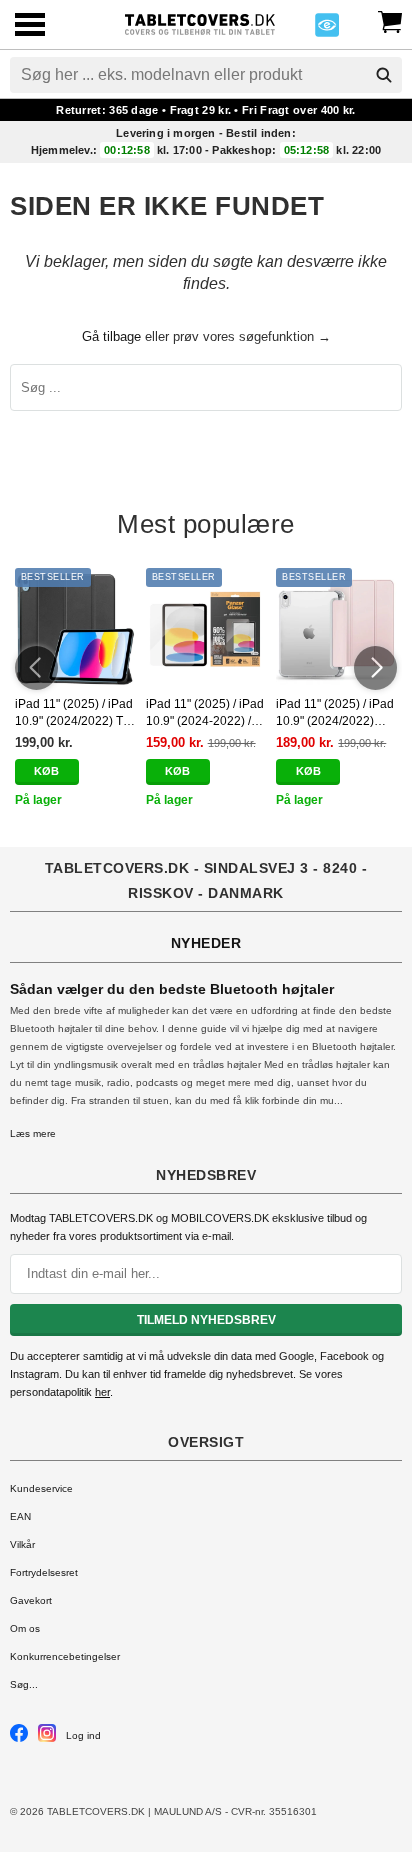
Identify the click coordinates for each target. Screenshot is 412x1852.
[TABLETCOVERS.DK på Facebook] (19, 1738)
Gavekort (31, 1600)
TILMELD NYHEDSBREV (206, 1320)
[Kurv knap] (390, 20)
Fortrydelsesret (44, 1572)
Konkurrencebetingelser (65, 1656)
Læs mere (33, 1133)
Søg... (24, 1684)
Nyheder (206, 943)
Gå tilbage (111, 336)
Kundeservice (41, 1488)
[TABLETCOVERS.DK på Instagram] (47, 1738)
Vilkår (22, 1544)
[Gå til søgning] (384, 75)
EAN (20, 1516)
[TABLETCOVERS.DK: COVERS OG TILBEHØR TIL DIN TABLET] (200, 22)
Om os (25, 1628)
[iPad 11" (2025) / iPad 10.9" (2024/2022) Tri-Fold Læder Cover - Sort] (75, 628)
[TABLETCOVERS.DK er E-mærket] (327, 30)
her (102, 1392)
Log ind (83, 1735)
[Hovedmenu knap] (30, 26)
